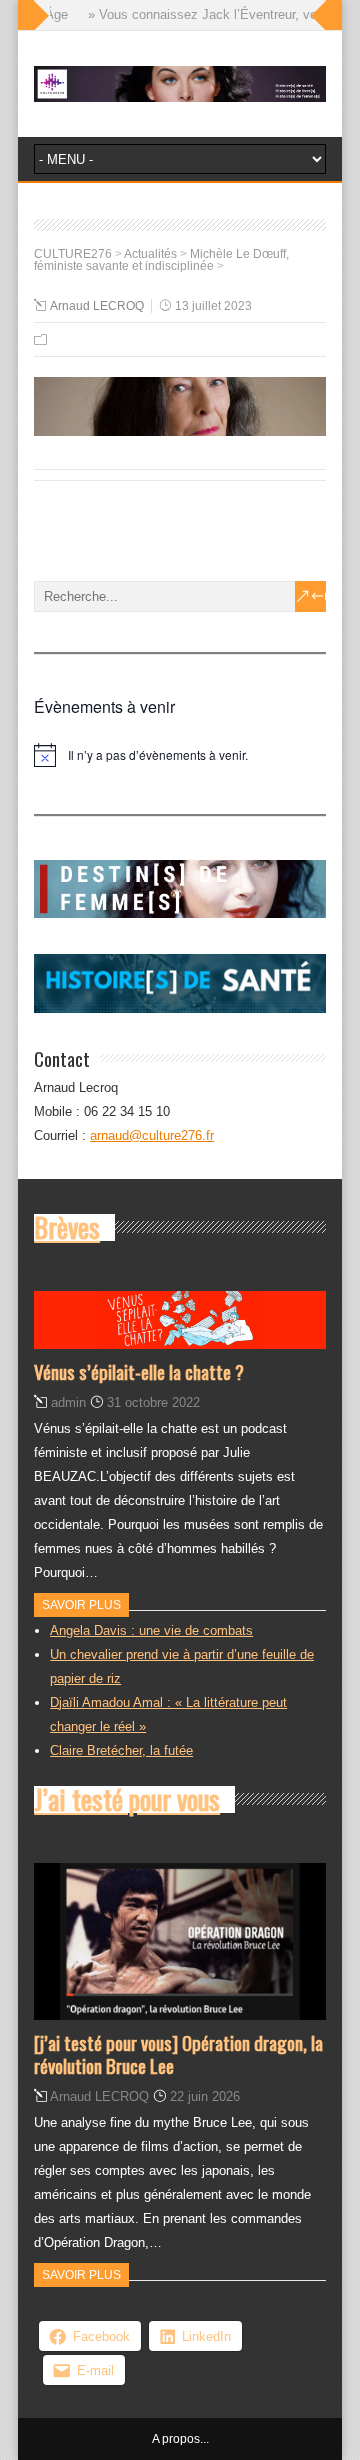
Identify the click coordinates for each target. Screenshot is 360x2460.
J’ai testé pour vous (127, 1799)
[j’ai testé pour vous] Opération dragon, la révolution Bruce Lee (178, 2053)
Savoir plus (81, 1605)
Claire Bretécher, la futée (121, 1750)
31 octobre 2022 (153, 1402)
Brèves (67, 1227)
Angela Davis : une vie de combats (151, 1630)
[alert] (180, 755)
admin (68, 1402)
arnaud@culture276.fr (152, 1135)
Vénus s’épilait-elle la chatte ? (139, 1371)
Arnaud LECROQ (97, 306)
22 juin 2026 (205, 2096)
